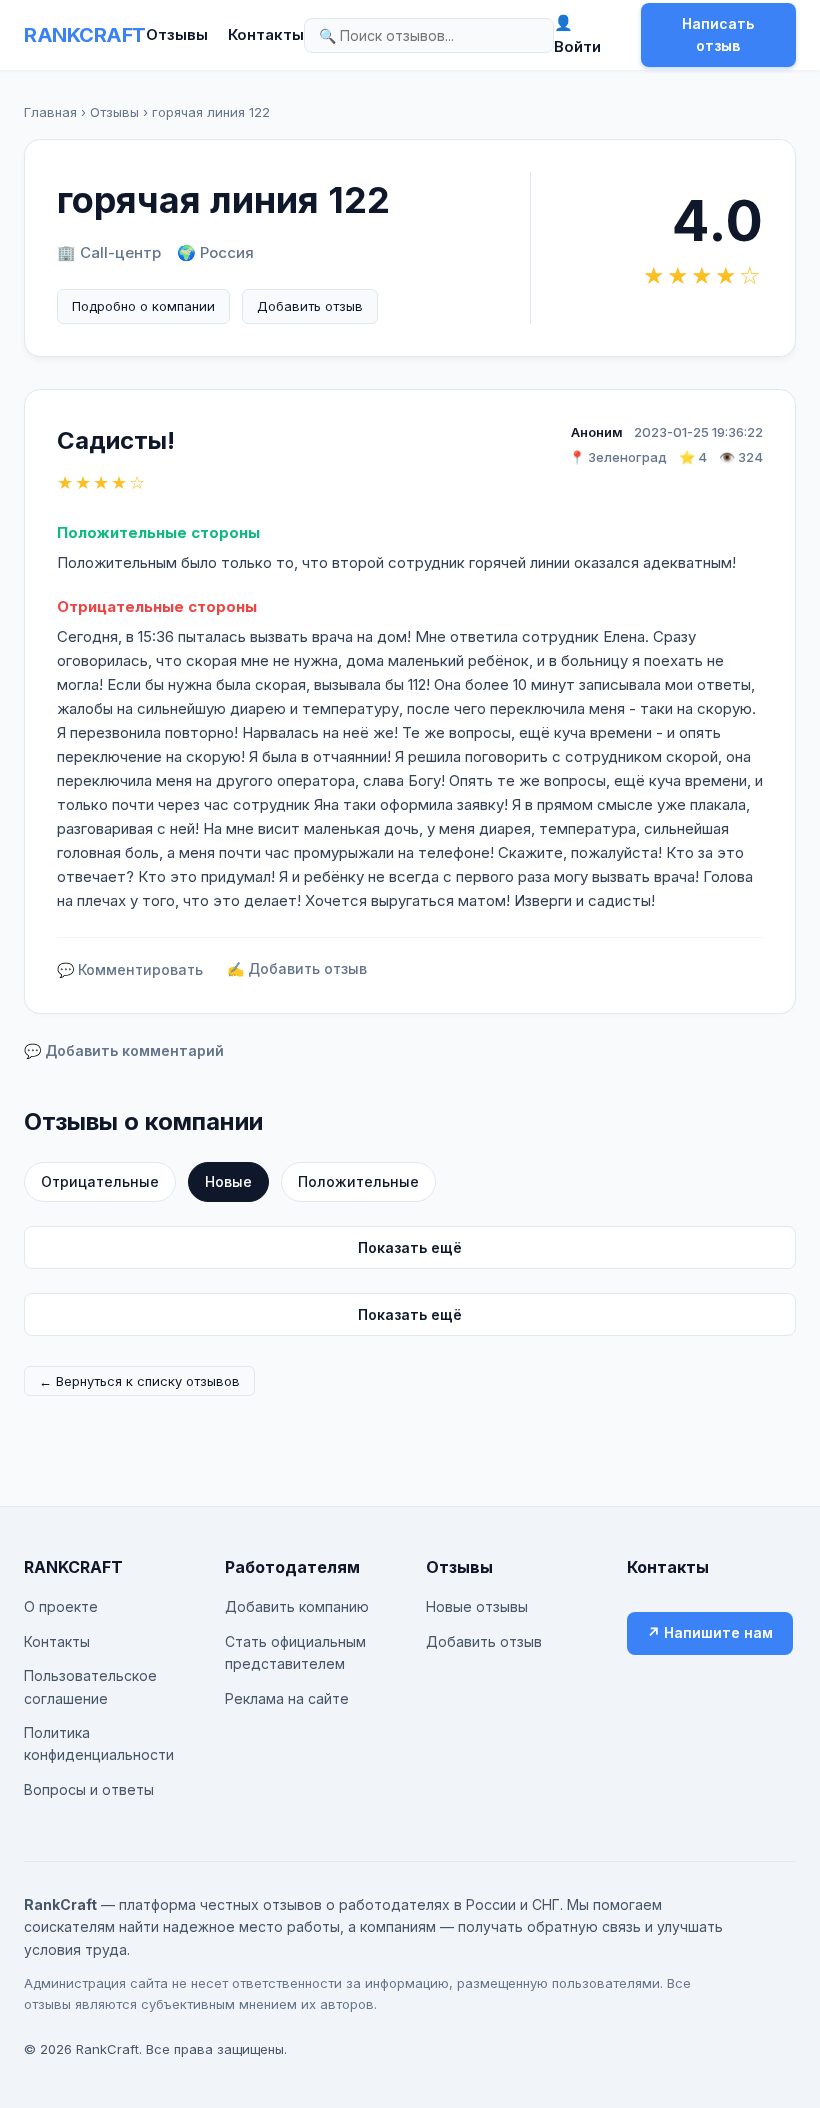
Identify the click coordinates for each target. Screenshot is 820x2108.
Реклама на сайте (287, 1698)
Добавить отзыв (310, 306)
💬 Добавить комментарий (124, 1050)
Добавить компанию (297, 1606)
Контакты (266, 34)
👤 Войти (577, 34)
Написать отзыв (718, 34)
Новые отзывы (477, 1606)
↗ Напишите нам (710, 1632)
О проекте (61, 1606)
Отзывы (177, 34)
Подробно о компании (143, 306)
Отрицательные (100, 1181)
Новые (228, 1181)
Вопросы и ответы (89, 1789)
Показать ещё (410, 1247)
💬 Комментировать (130, 969)
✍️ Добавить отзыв (297, 968)
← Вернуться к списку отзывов (139, 1381)
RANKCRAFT (85, 35)
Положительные (358, 1181)
